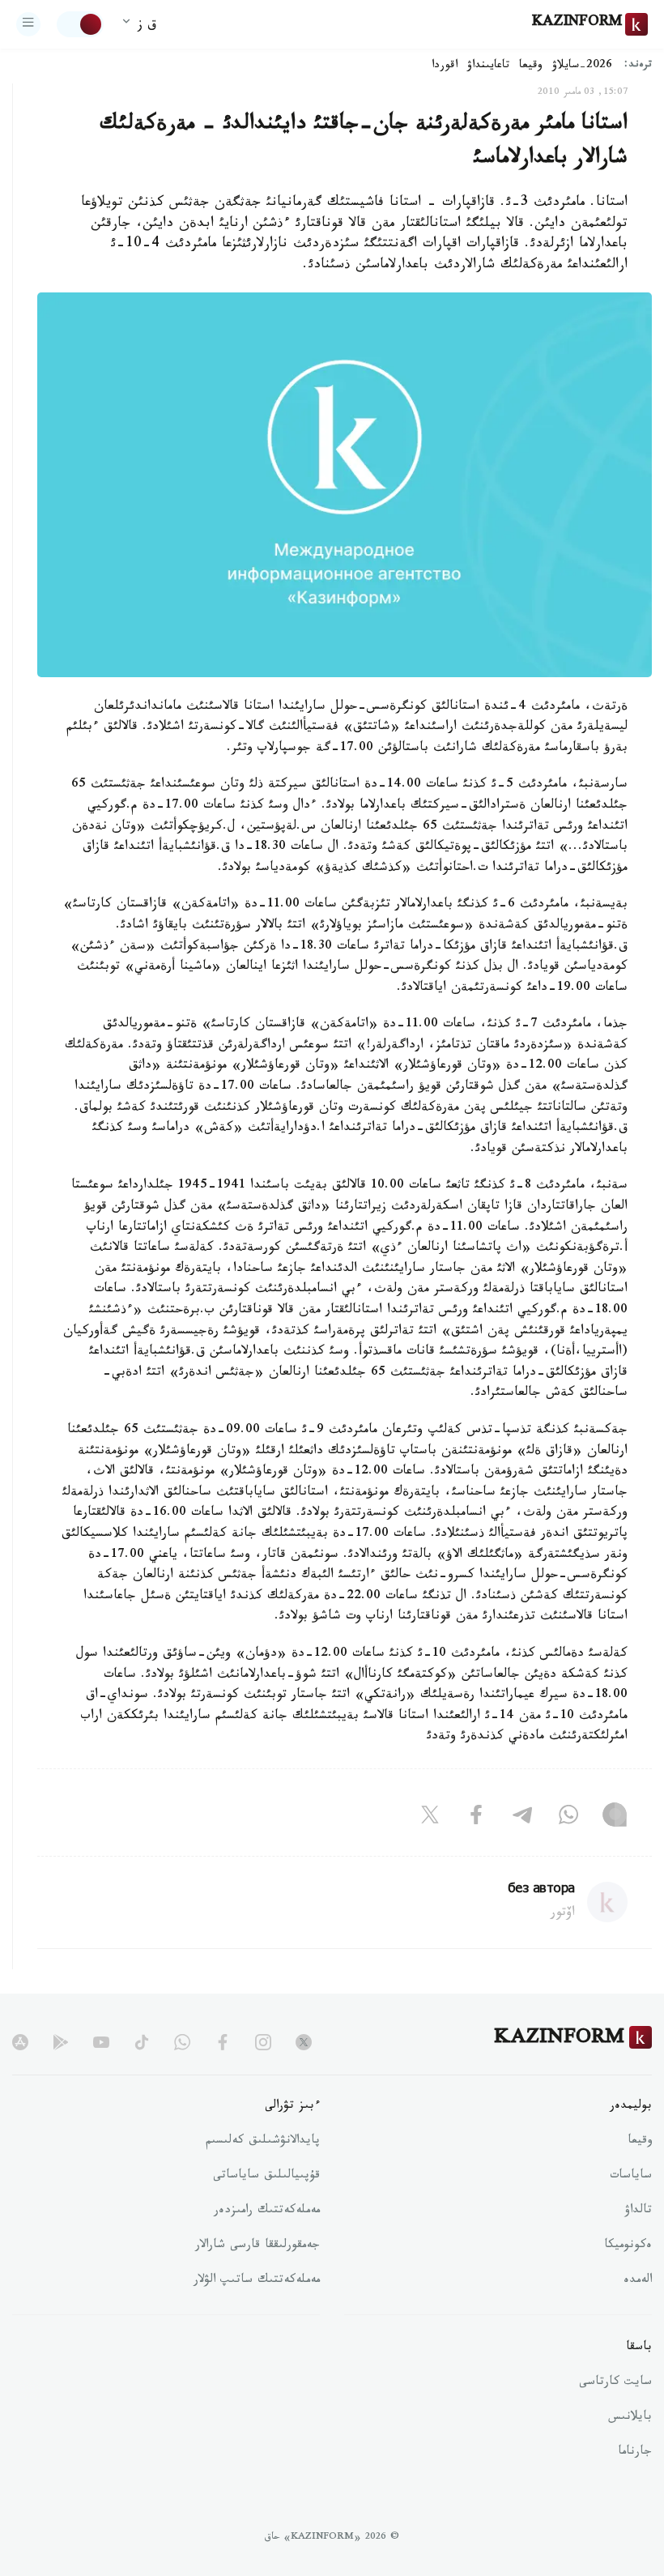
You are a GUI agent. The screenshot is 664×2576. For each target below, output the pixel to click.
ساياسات (631, 2177)
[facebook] (223, 2042)
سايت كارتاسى (615, 2383)
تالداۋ (638, 2211)
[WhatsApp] (568, 1819)
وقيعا (531, 66)
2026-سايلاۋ (582, 66)
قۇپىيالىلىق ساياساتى (266, 2177)
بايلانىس (630, 2418)
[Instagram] (615, 1819)
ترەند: (638, 66)
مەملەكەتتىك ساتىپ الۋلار (257, 2281)
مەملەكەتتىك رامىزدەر (267, 2211)
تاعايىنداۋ (488, 66)
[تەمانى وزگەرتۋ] (80, 24)
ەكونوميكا (628, 2246)
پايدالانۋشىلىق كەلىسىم (263, 2142)
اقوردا (445, 66)
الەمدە (638, 2281)
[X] (430, 1819)
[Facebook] (476, 1819)
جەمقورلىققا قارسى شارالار (258, 2246)
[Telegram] (522, 1819)
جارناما (635, 2453)
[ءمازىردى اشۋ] (28, 24)
